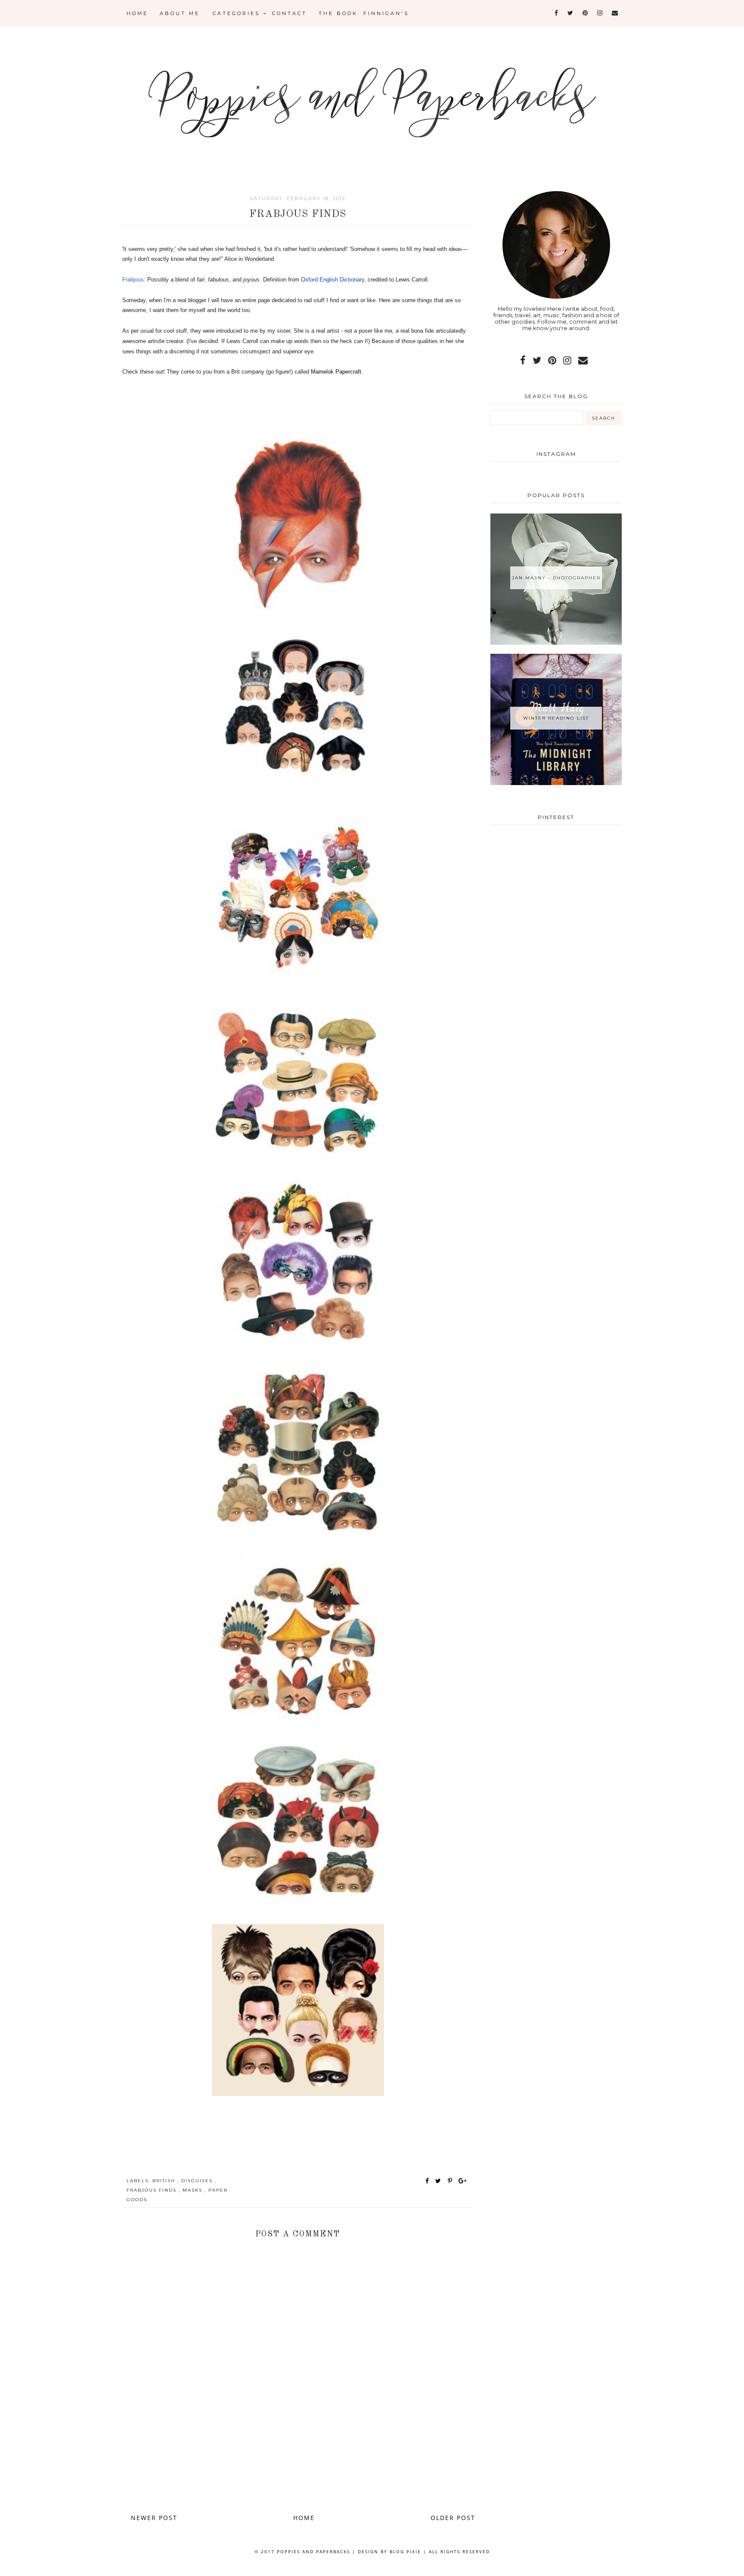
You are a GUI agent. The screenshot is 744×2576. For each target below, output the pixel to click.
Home (137, 13)
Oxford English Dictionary (333, 280)
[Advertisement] (298, 2468)
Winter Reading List (556, 718)
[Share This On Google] (463, 2181)
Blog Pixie (405, 2551)
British (165, 2181)
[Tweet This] (440, 2181)
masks (194, 2190)
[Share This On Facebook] (428, 2181)
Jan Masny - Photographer (556, 578)
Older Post (453, 2518)
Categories (238, 13)
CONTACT (290, 13)
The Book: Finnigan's (364, 13)
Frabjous (133, 280)
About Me (180, 13)
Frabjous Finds (153, 2190)
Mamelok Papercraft (336, 372)
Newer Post (154, 2518)
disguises (198, 2181)
